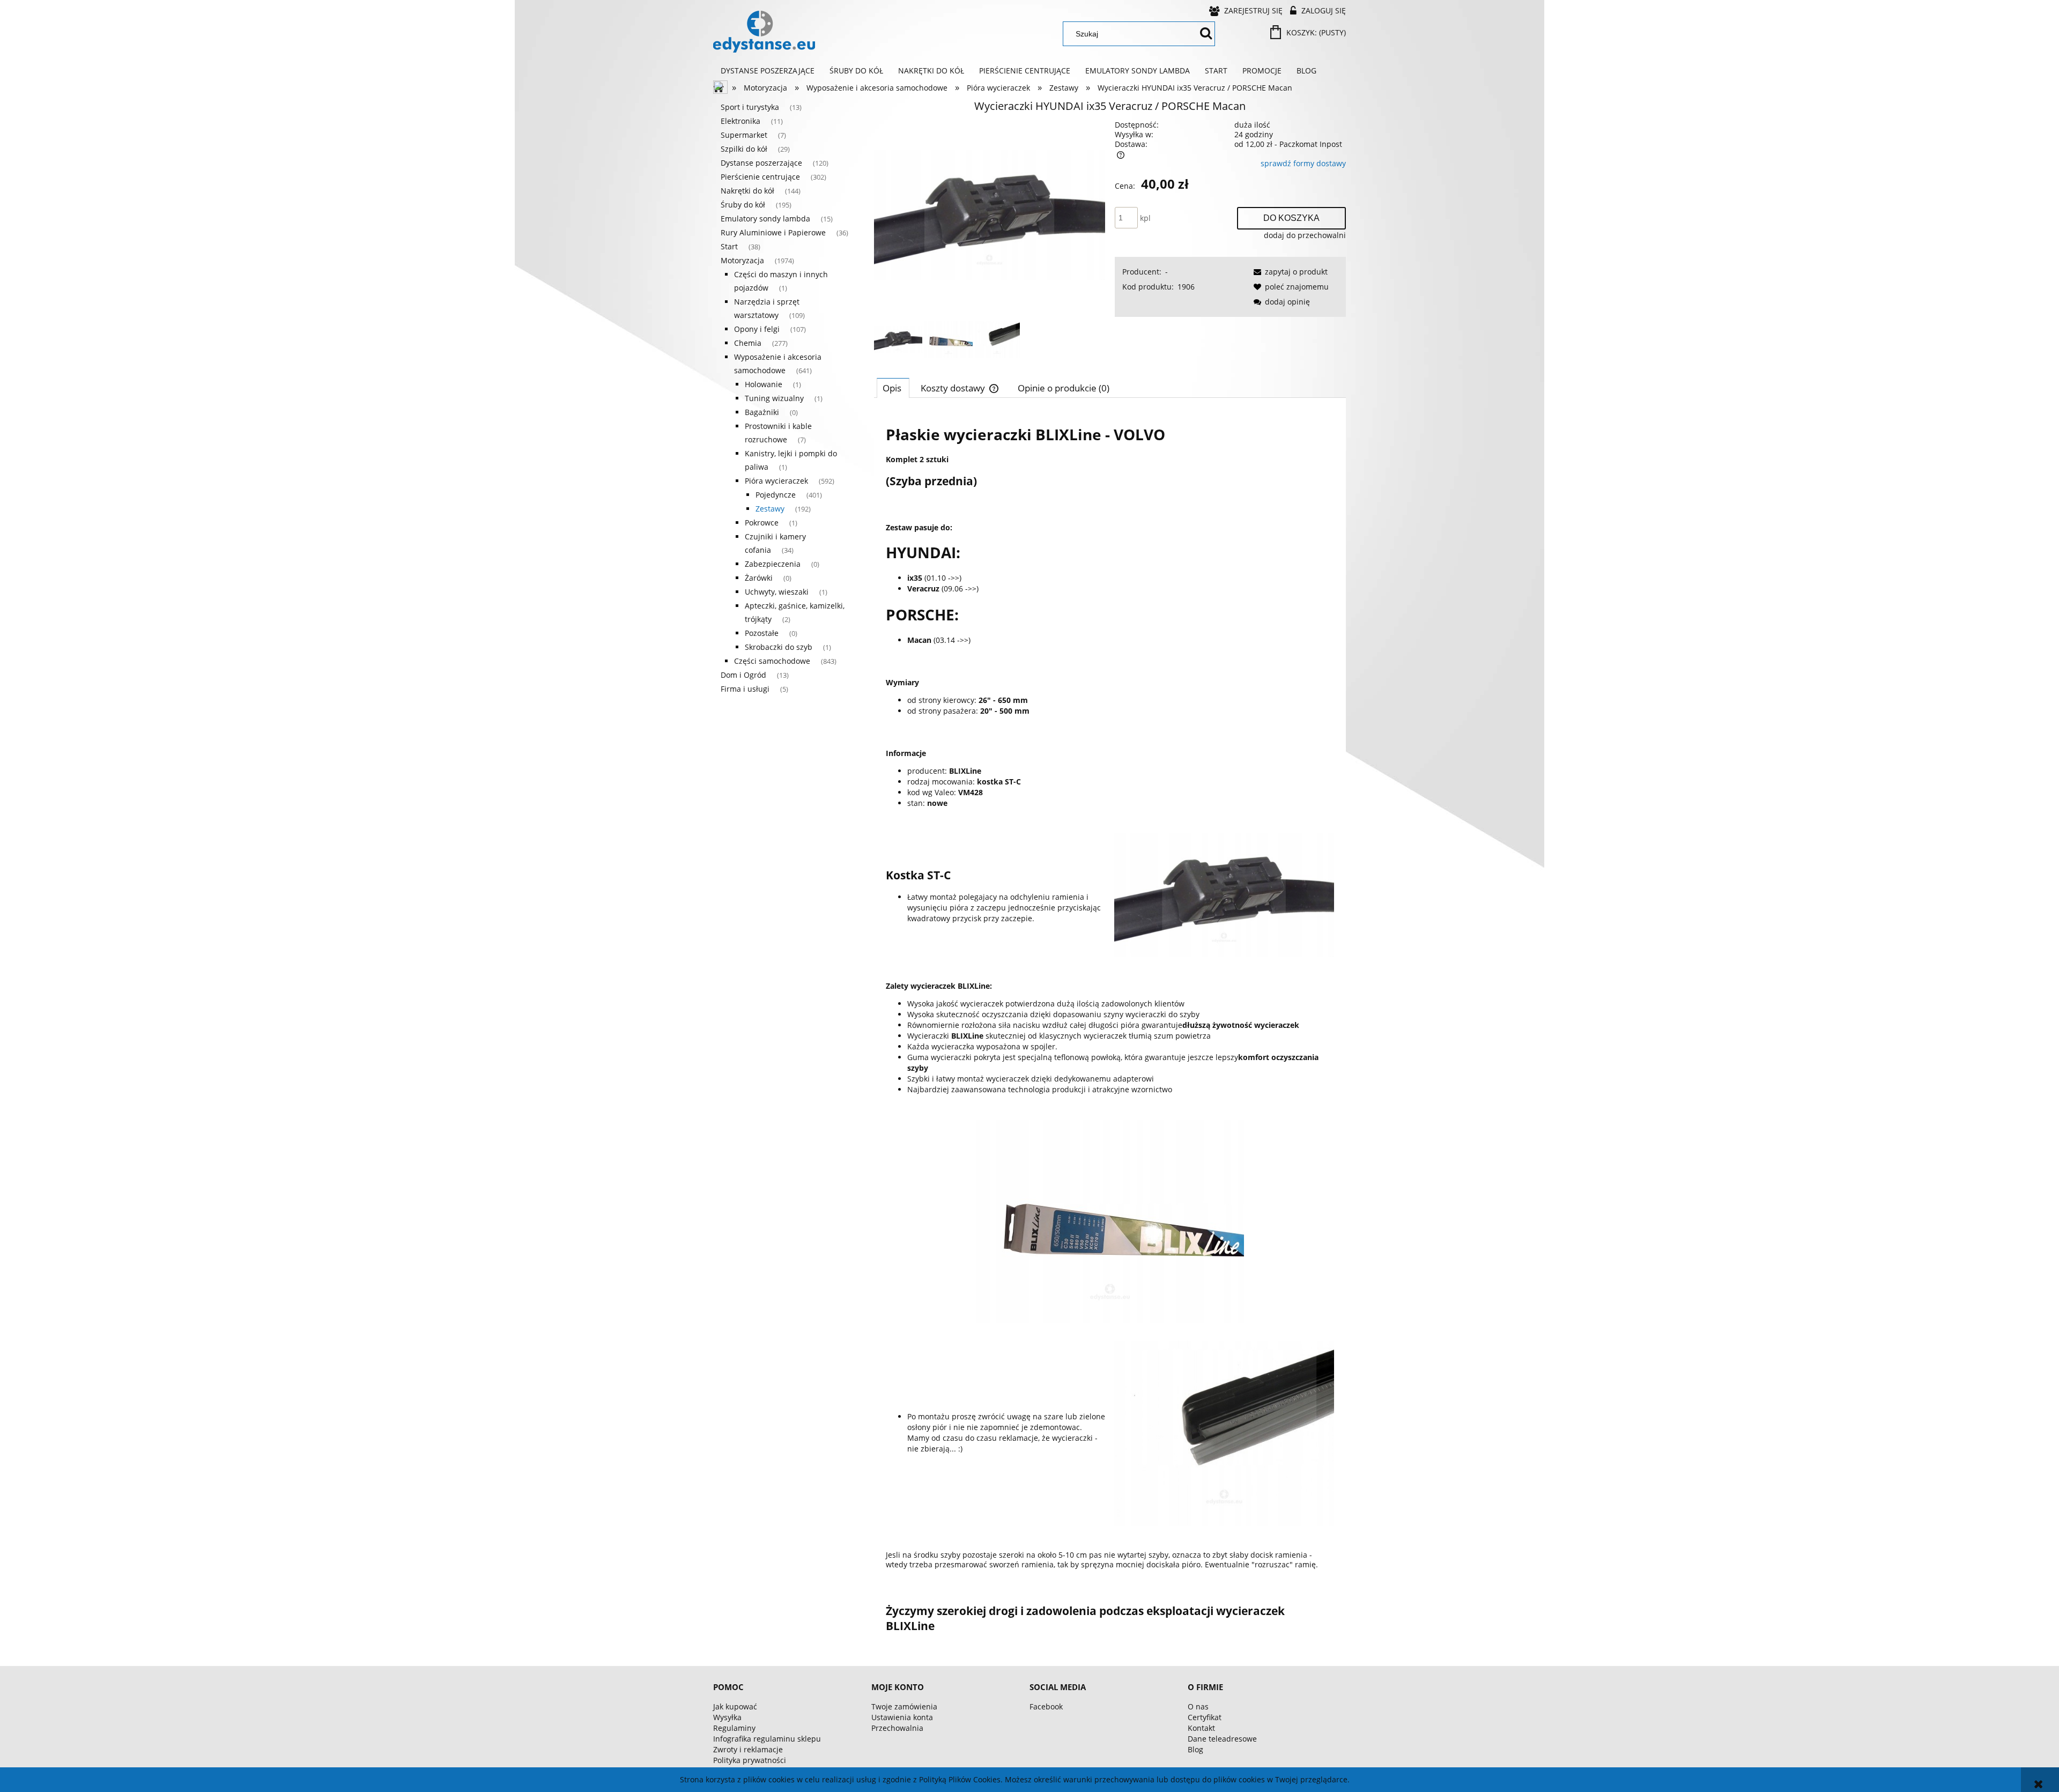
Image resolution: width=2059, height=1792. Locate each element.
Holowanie (764, 384)
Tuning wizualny (774, 398)
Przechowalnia (897, 1728)
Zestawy (770, 509)
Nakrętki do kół (747, 191)
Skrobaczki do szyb (779, 647)
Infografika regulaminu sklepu (767, 1739)
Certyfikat (1205, 1717)
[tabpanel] (1110, 1028)
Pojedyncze (776, 495)
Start (729, 246)
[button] (1289, 272)
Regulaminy (734, 1728)
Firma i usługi (745, 689)
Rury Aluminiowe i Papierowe (773, 232)
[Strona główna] (764, 32)
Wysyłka (727, 1717)
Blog (1195, 1749)
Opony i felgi (757, 329)
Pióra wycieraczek (776, 481)
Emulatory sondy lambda (765, 219)
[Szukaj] (1206, 34)
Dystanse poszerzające (761, 163)
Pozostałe (762, 633)
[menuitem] (768, 71)
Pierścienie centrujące (760, 177)
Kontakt (1201, 1728)
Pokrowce (762, 523)
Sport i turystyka (750, 107)
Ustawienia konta (902, 1717)
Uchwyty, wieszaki (777, 592)
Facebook (1046, 1706)
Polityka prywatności (750, 1760)
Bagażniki (762, 412)
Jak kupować (735, 1706)
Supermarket (744, 135)
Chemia (748, 343)
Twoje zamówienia (904, 1706)
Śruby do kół (743, 205)
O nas (1198, 1706)
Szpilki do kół (744, 149)
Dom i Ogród (743, 675)
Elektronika (740, 121)
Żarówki (759, 578)
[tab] (893, 388)
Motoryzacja (742, 260)
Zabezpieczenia (773, 564)
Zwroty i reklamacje (748, 1749)
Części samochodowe (772, 661)
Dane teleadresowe (1222, 1739)
